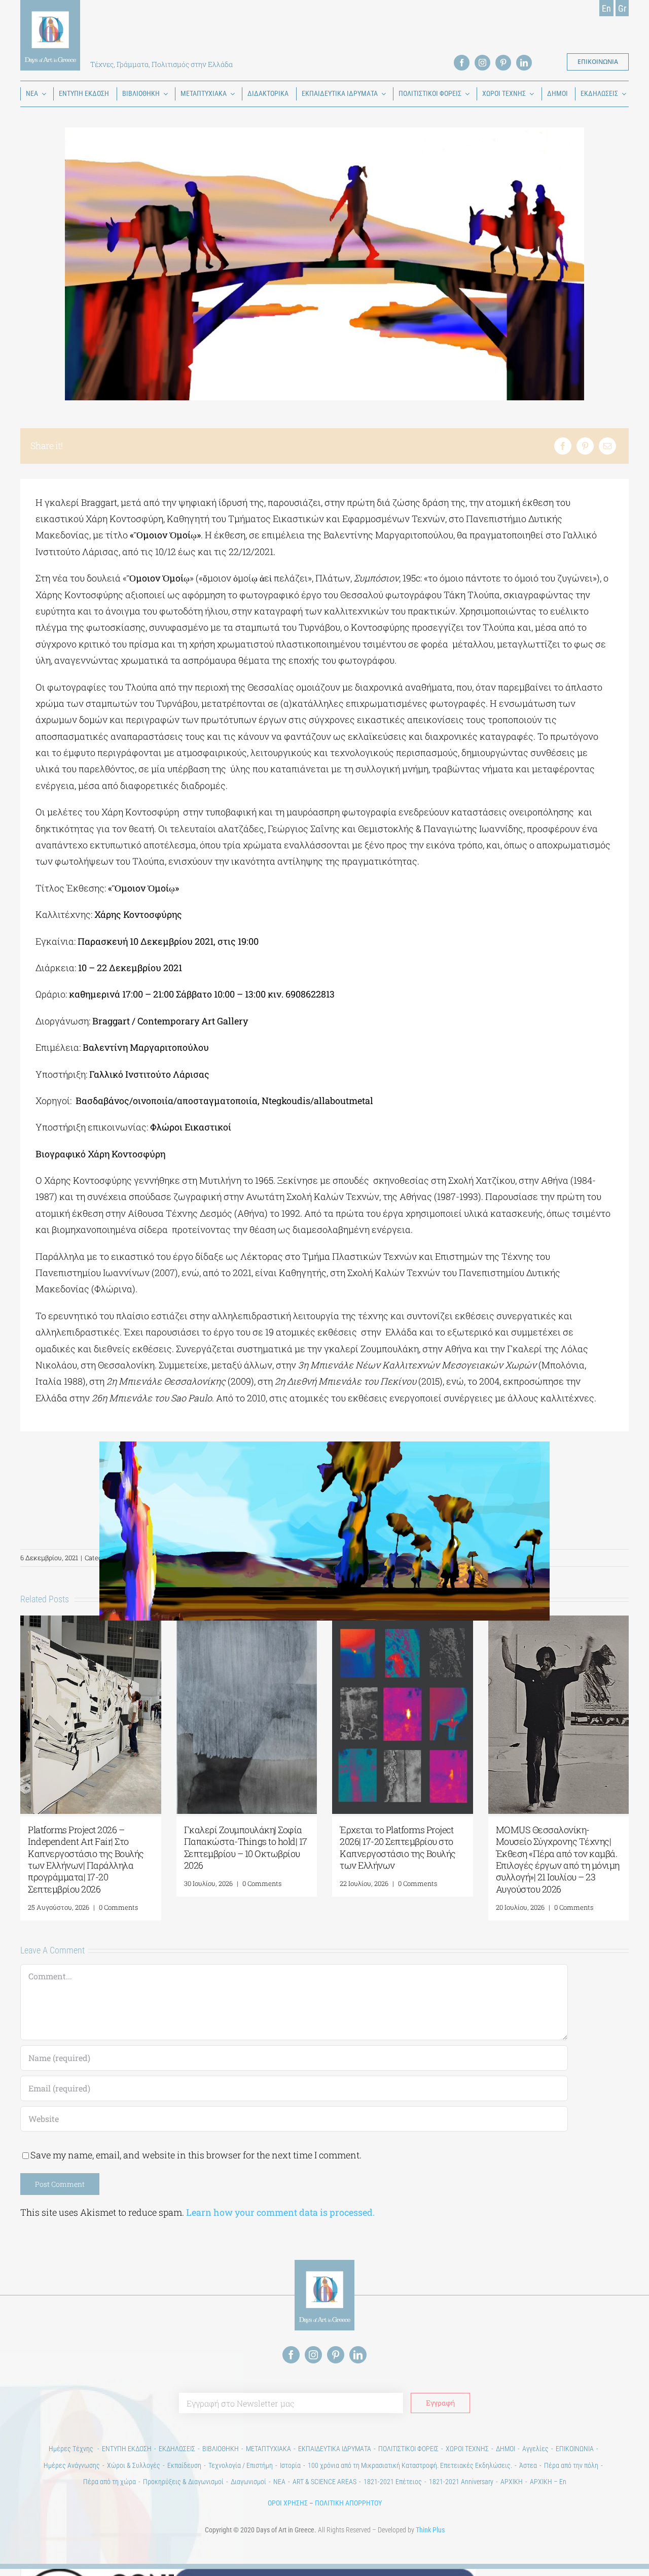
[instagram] (482, 63)
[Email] (607, 446)
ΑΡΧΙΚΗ (512, 2482)
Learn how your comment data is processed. (280, 2212)
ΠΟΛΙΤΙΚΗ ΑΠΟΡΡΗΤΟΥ (348, 2503)
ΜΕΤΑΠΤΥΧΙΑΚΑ (268, 2449)
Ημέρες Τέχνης (72, 2449)
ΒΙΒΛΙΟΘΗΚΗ (221, 2449)
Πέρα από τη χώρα (110, 2482)
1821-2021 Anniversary (461, 2482)
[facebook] (462, 63)
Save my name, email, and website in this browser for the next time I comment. (196, 2155)
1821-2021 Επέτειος (393, 2482)
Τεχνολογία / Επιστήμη (241, 2465)
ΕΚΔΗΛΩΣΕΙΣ (177, 2449)
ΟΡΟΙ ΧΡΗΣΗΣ (288, 2503)
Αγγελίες (535, 2449)
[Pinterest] (585, 446)
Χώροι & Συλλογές (134, 2465)
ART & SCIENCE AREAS (324, 2482)
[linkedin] (524, 63)
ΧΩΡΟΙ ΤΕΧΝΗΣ (467, 2449)
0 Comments (118, 1907)
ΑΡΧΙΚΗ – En (548, 2482)
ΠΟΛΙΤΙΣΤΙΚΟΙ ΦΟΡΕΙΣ (408, 2449)
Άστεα (528, 2465)
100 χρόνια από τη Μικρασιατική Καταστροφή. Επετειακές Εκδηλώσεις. (410, 2465)
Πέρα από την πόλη (571, 2465)
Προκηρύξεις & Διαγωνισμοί (183, 2482)
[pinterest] (503, 63)
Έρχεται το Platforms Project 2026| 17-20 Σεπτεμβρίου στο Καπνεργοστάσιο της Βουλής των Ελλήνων (398, 1847)
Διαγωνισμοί (248, 2482)
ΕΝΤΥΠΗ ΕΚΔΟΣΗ (127, 2449)
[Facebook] (563, 446)
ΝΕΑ (279, 2482)
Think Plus (430, 2530)
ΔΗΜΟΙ (506, 2449)
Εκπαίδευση (184, 2465)
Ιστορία (290, 2465)
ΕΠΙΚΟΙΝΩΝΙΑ (575, 2449)
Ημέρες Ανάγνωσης (72, 2465)
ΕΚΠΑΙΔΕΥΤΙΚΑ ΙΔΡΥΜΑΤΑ (335, 2449)
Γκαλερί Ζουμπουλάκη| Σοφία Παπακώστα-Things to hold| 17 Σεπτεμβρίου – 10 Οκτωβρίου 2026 (246, 1847)
